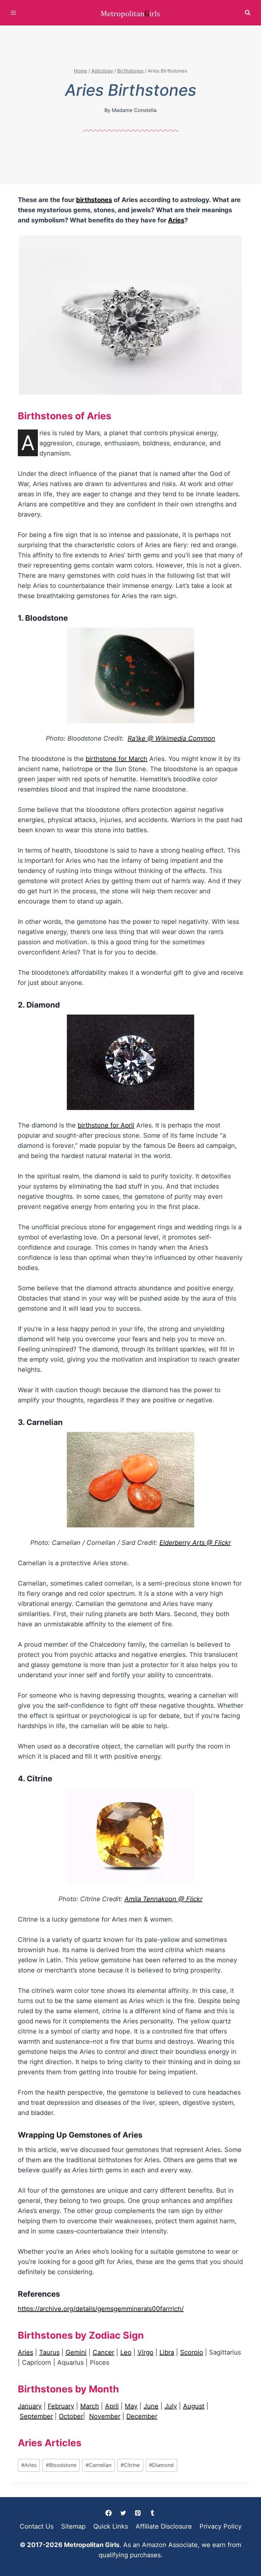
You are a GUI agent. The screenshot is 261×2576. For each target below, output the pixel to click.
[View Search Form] (248, 13)
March (90, 2406)
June (151, 2406)
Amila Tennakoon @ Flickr (163, 1899)
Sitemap (73, 2526)
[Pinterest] (138, 2513)
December (142, 2416)
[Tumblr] (152, 2513)
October (71, 2416)
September (36, 2416)
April (112, 2406)
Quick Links (111, 2526)
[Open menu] (14, 13)
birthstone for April (106, 1125)
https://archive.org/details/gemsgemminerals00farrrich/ (101, 2309)
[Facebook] (109, 2513)
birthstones (94, 200)
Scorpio (192, 2352)
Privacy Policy (221, 2526)
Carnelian (99, 2465)
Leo (126, 2352)
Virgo (145, 2352)
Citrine (130, 2465)
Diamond (161, 2465)
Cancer (103, 2352)
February (61, 2406)
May (131, 2406)
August (194, 2406)
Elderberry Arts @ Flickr (195, 1543)
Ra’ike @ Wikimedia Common (171, 738)
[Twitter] (123, 2513)
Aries (176, 220)
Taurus (49, 2352)
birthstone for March (116, 759)
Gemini (76, 2352)
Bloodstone (61, 2465)
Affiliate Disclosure (164, 2526)
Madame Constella (134, 110)
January (30, 2406)
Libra (167, 2352)
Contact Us (37, 2526)
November (105, 2416)
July (171, 2406)
